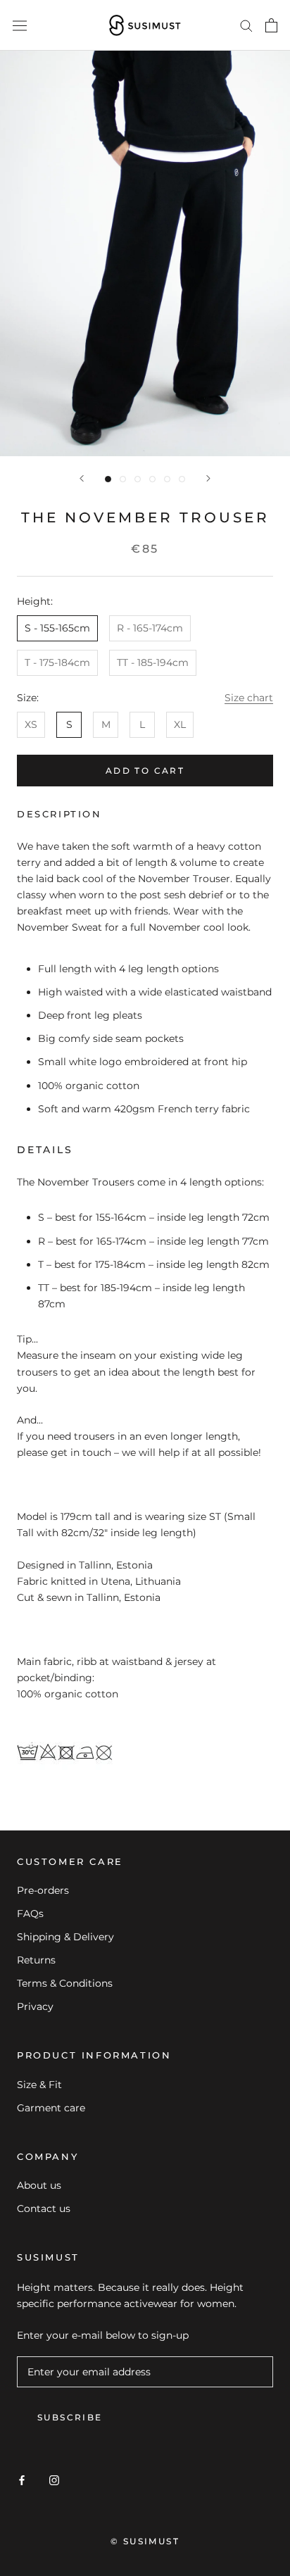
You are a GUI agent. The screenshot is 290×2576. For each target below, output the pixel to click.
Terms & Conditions (65, 1983)
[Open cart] (271, 25)
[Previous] (82, 478)
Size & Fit (39, 2085)
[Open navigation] (20, 25)
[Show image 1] (108, 479)
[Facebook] (22, 2479)
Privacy (35, 2006)
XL (180, 724)
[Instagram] (54, 2479)
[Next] (208, 478)
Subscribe (70, 2417)
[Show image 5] (167, 479)
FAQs (30, 1914)
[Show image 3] (138, 479)
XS (31, 724)
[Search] (246, 25)
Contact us (44, 2209)
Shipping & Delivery (65, 1937)
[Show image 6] (182, 479)
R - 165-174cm (150, 628)
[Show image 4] (152, 479)
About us (39, 2185)
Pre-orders (43, 1890)
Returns (36, 1960)
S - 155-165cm (57, 628)
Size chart (249, 698)
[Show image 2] (123, 479)
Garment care (51, 2108)
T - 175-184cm (57, 662)
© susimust (145, 2541)
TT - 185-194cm (153, 662)
